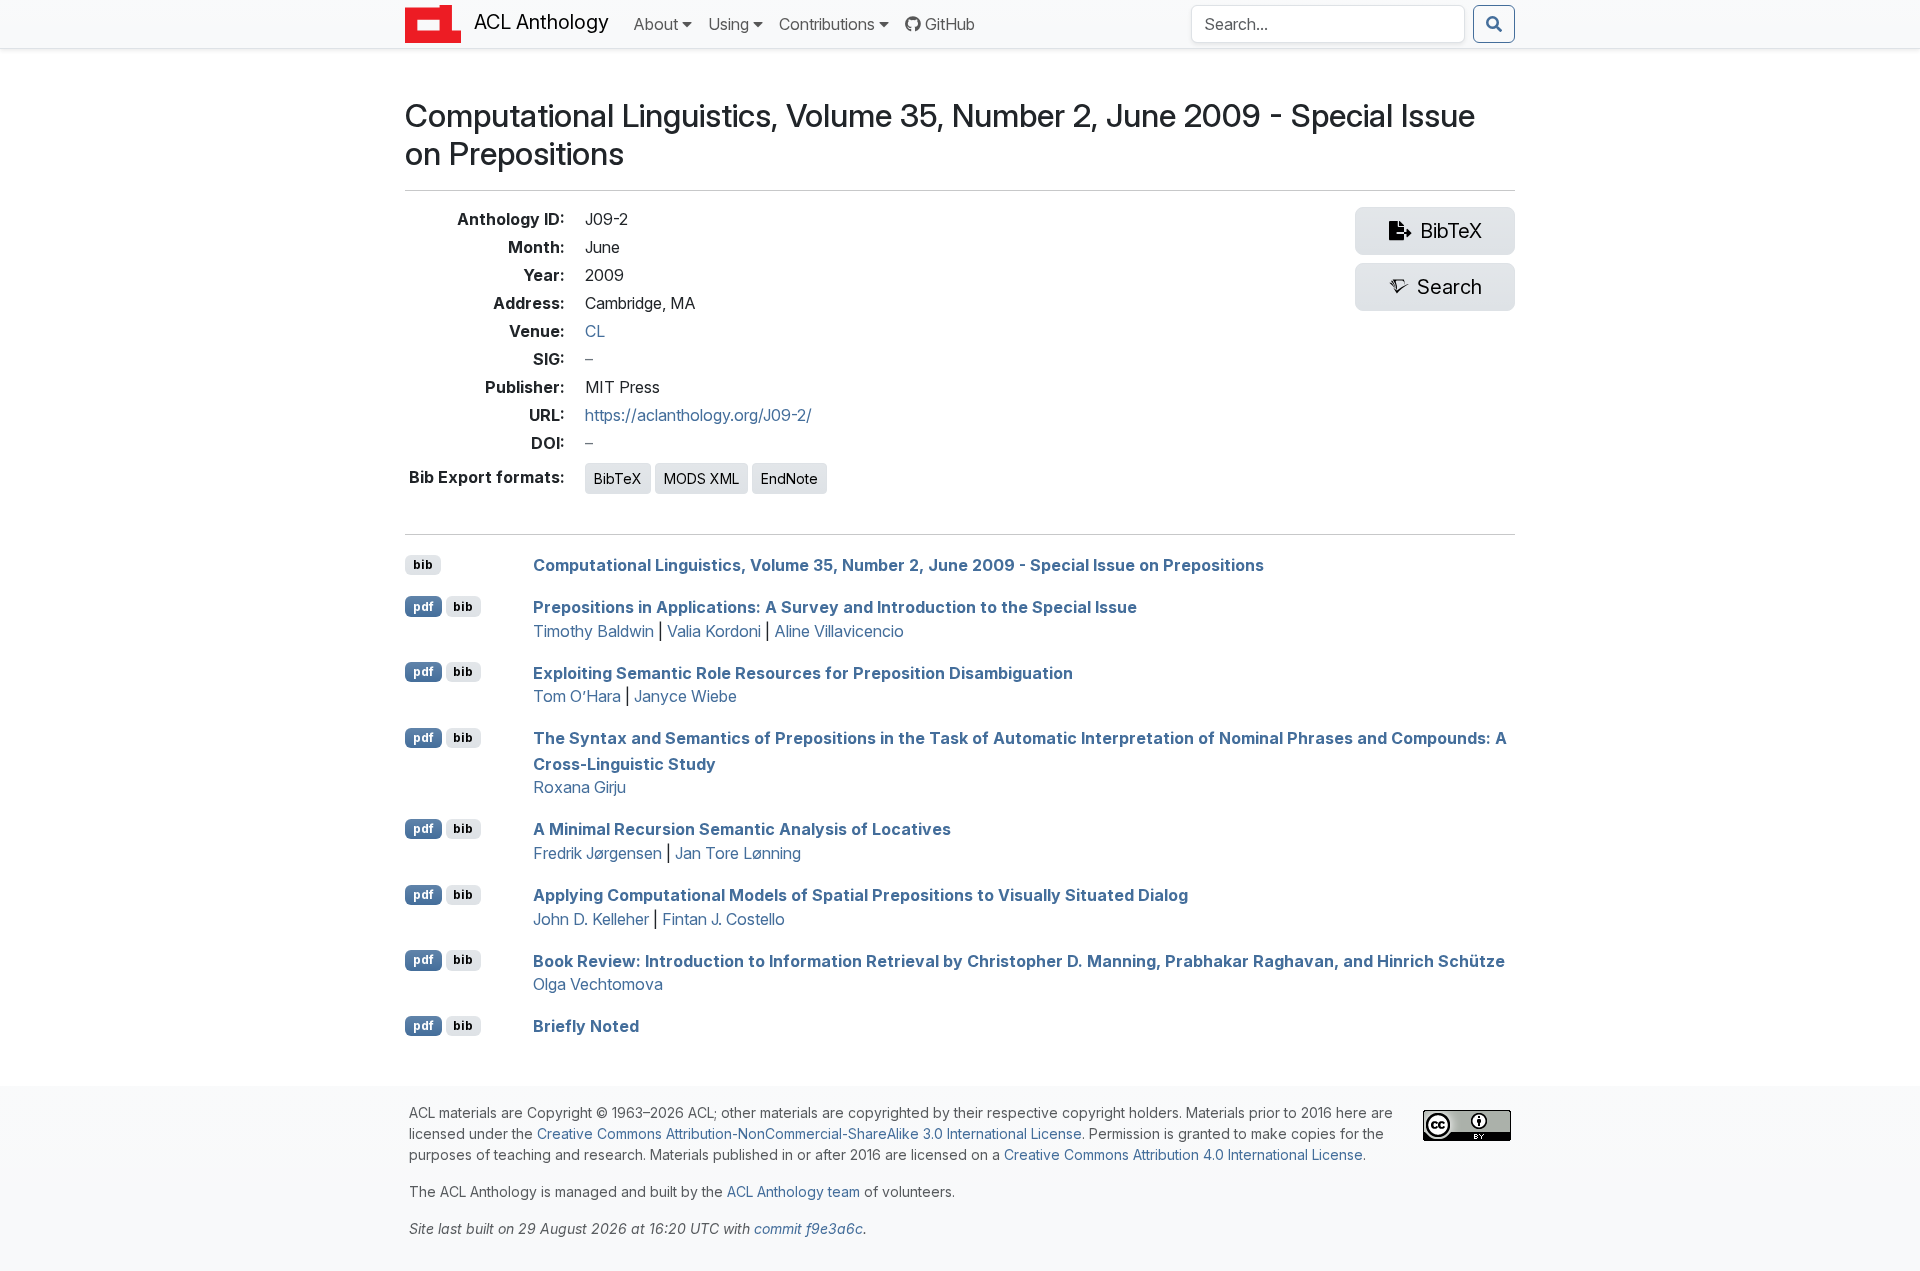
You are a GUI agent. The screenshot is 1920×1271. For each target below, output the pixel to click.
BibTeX (618, 478)
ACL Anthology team (793, 1191)
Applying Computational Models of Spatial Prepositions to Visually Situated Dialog (860, 895)
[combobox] (1328, 24)
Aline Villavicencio (839, 631)
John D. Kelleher (591, 919)
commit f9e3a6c (808, 1228)
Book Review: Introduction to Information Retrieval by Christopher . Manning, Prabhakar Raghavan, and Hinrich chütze (1019, 960)
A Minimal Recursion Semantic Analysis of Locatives (742, 829)
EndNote (789, 478)
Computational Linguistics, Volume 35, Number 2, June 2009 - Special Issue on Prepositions (898, 565)
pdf (423, 606)
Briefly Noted (586, 1026)
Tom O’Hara (577, 696)
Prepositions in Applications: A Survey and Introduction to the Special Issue (835, 607)
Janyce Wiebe (685, 696)
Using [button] (728, 24)
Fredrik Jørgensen (597, 853)
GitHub (950, 24)
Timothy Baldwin (593, 631)
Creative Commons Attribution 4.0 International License (1183, 1154)
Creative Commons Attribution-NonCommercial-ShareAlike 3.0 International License (809, 1133)
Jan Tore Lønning (738, 853)
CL (595, 331)
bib (423, 564)
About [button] (655, 24)
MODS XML (701, 478)
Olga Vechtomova (598, 984)
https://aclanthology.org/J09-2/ (698, 415)
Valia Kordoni (714, 631)
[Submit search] (1494, 24)
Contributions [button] (827, 24)
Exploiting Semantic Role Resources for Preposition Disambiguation (803, 672)
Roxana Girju (579, 787)
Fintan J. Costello (723, 919)
